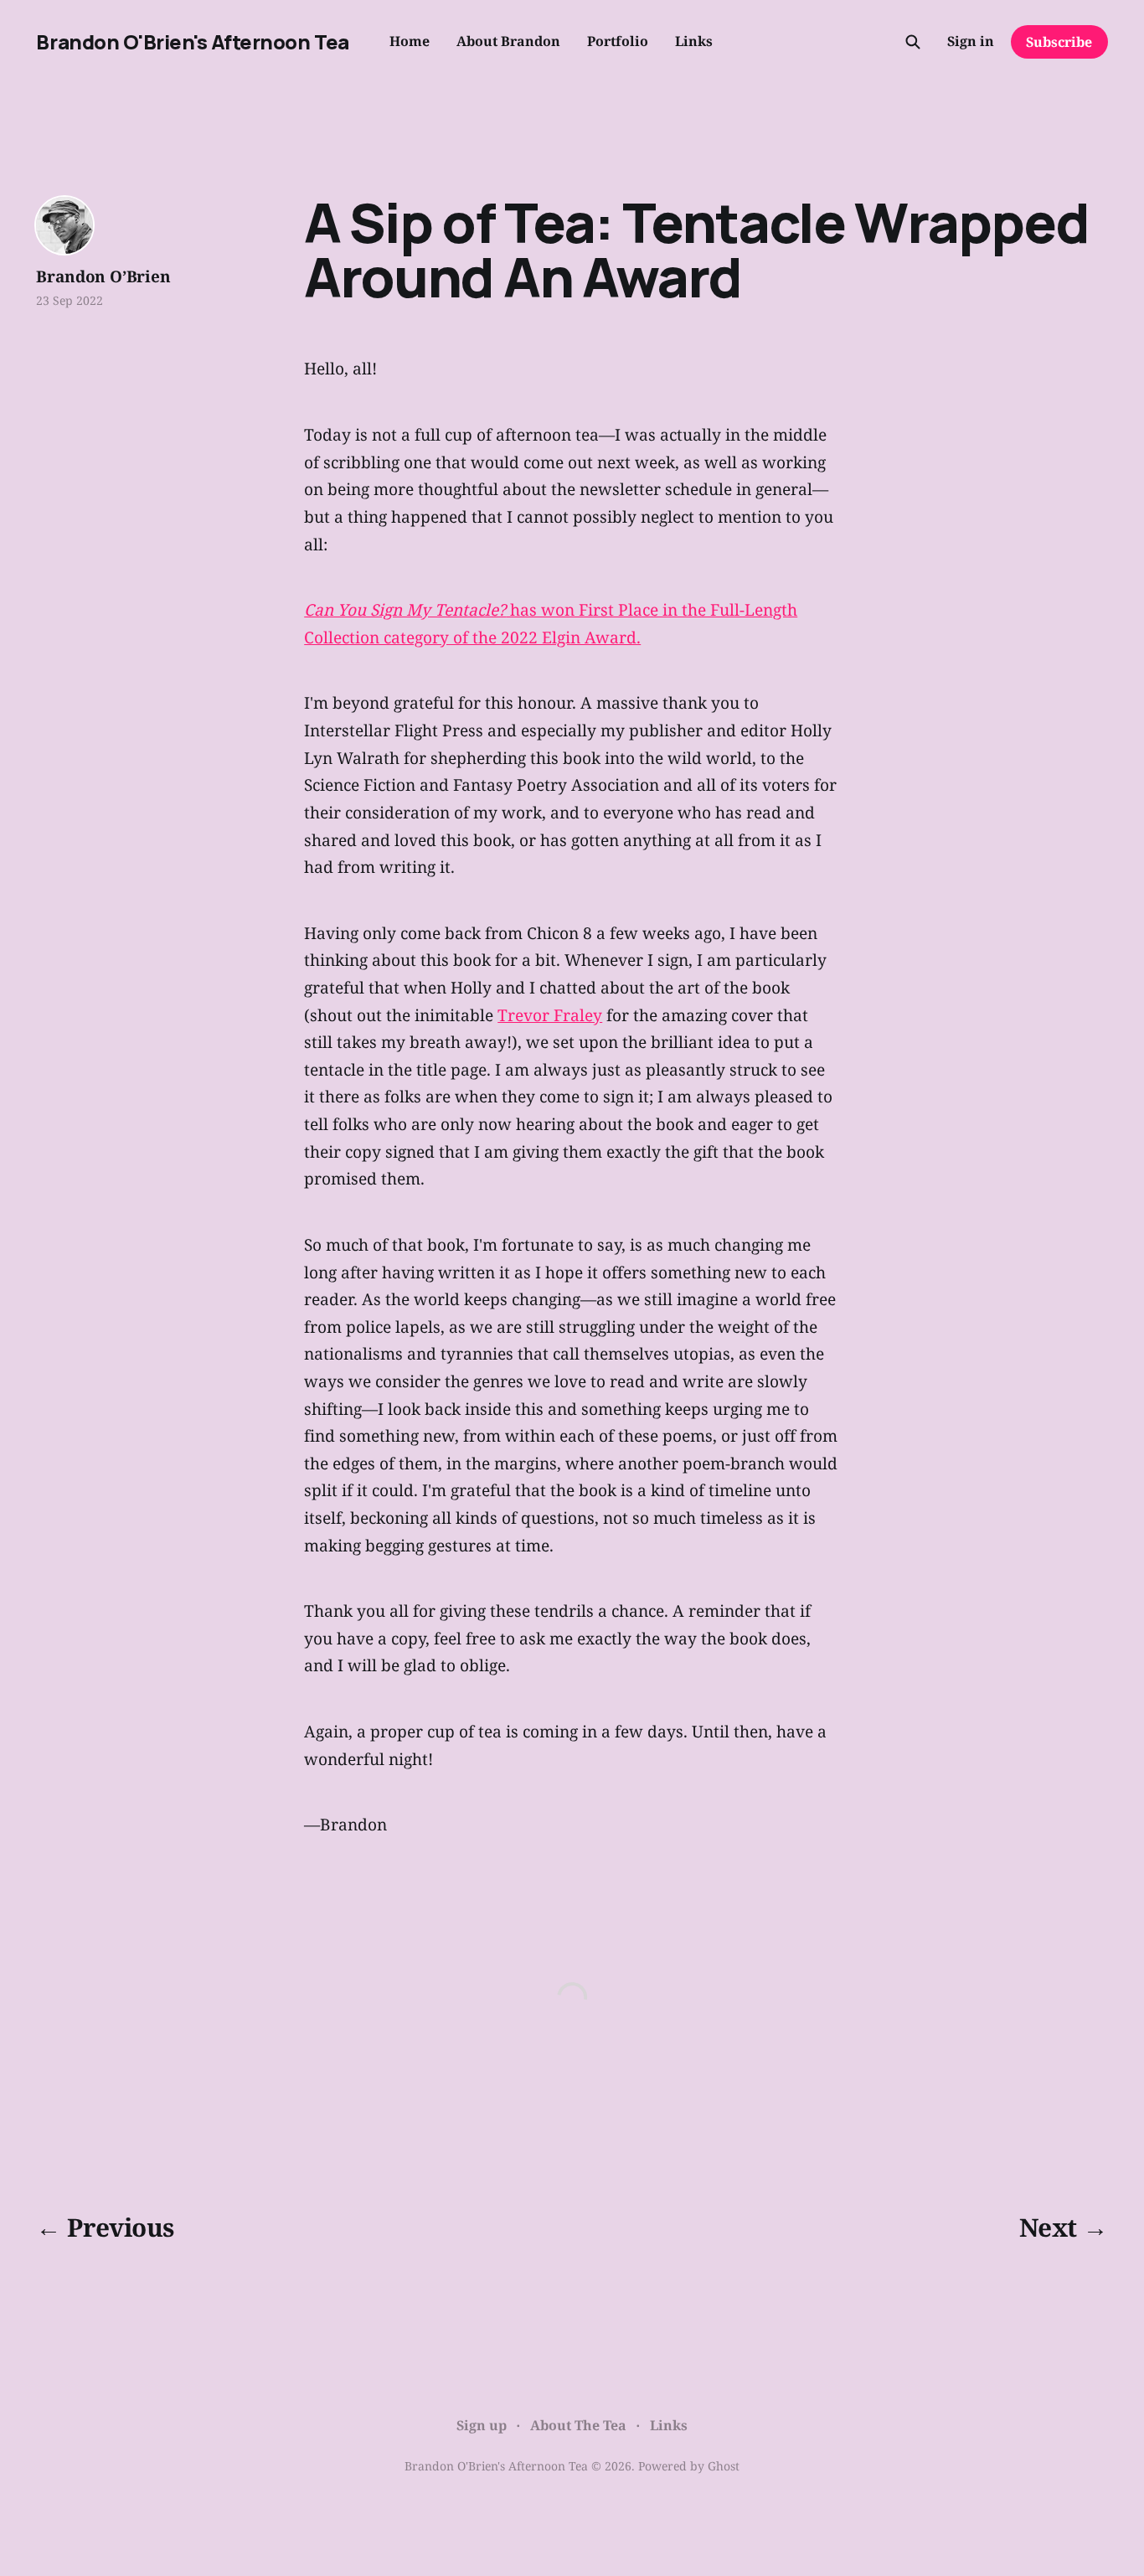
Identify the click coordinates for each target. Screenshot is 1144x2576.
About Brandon (508, 41)
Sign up (482, 2425)
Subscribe (1059, 42)
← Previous (105, 2227)
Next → (1063, 2227)
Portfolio (618, 41)
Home (410, 41)
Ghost (724, 2466)
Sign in (971, 41)
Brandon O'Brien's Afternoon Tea (192, 42)
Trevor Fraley (550, 1015)
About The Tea (578, 2425)
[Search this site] (913, 42)
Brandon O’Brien (103, 276)
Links (694, 41)
